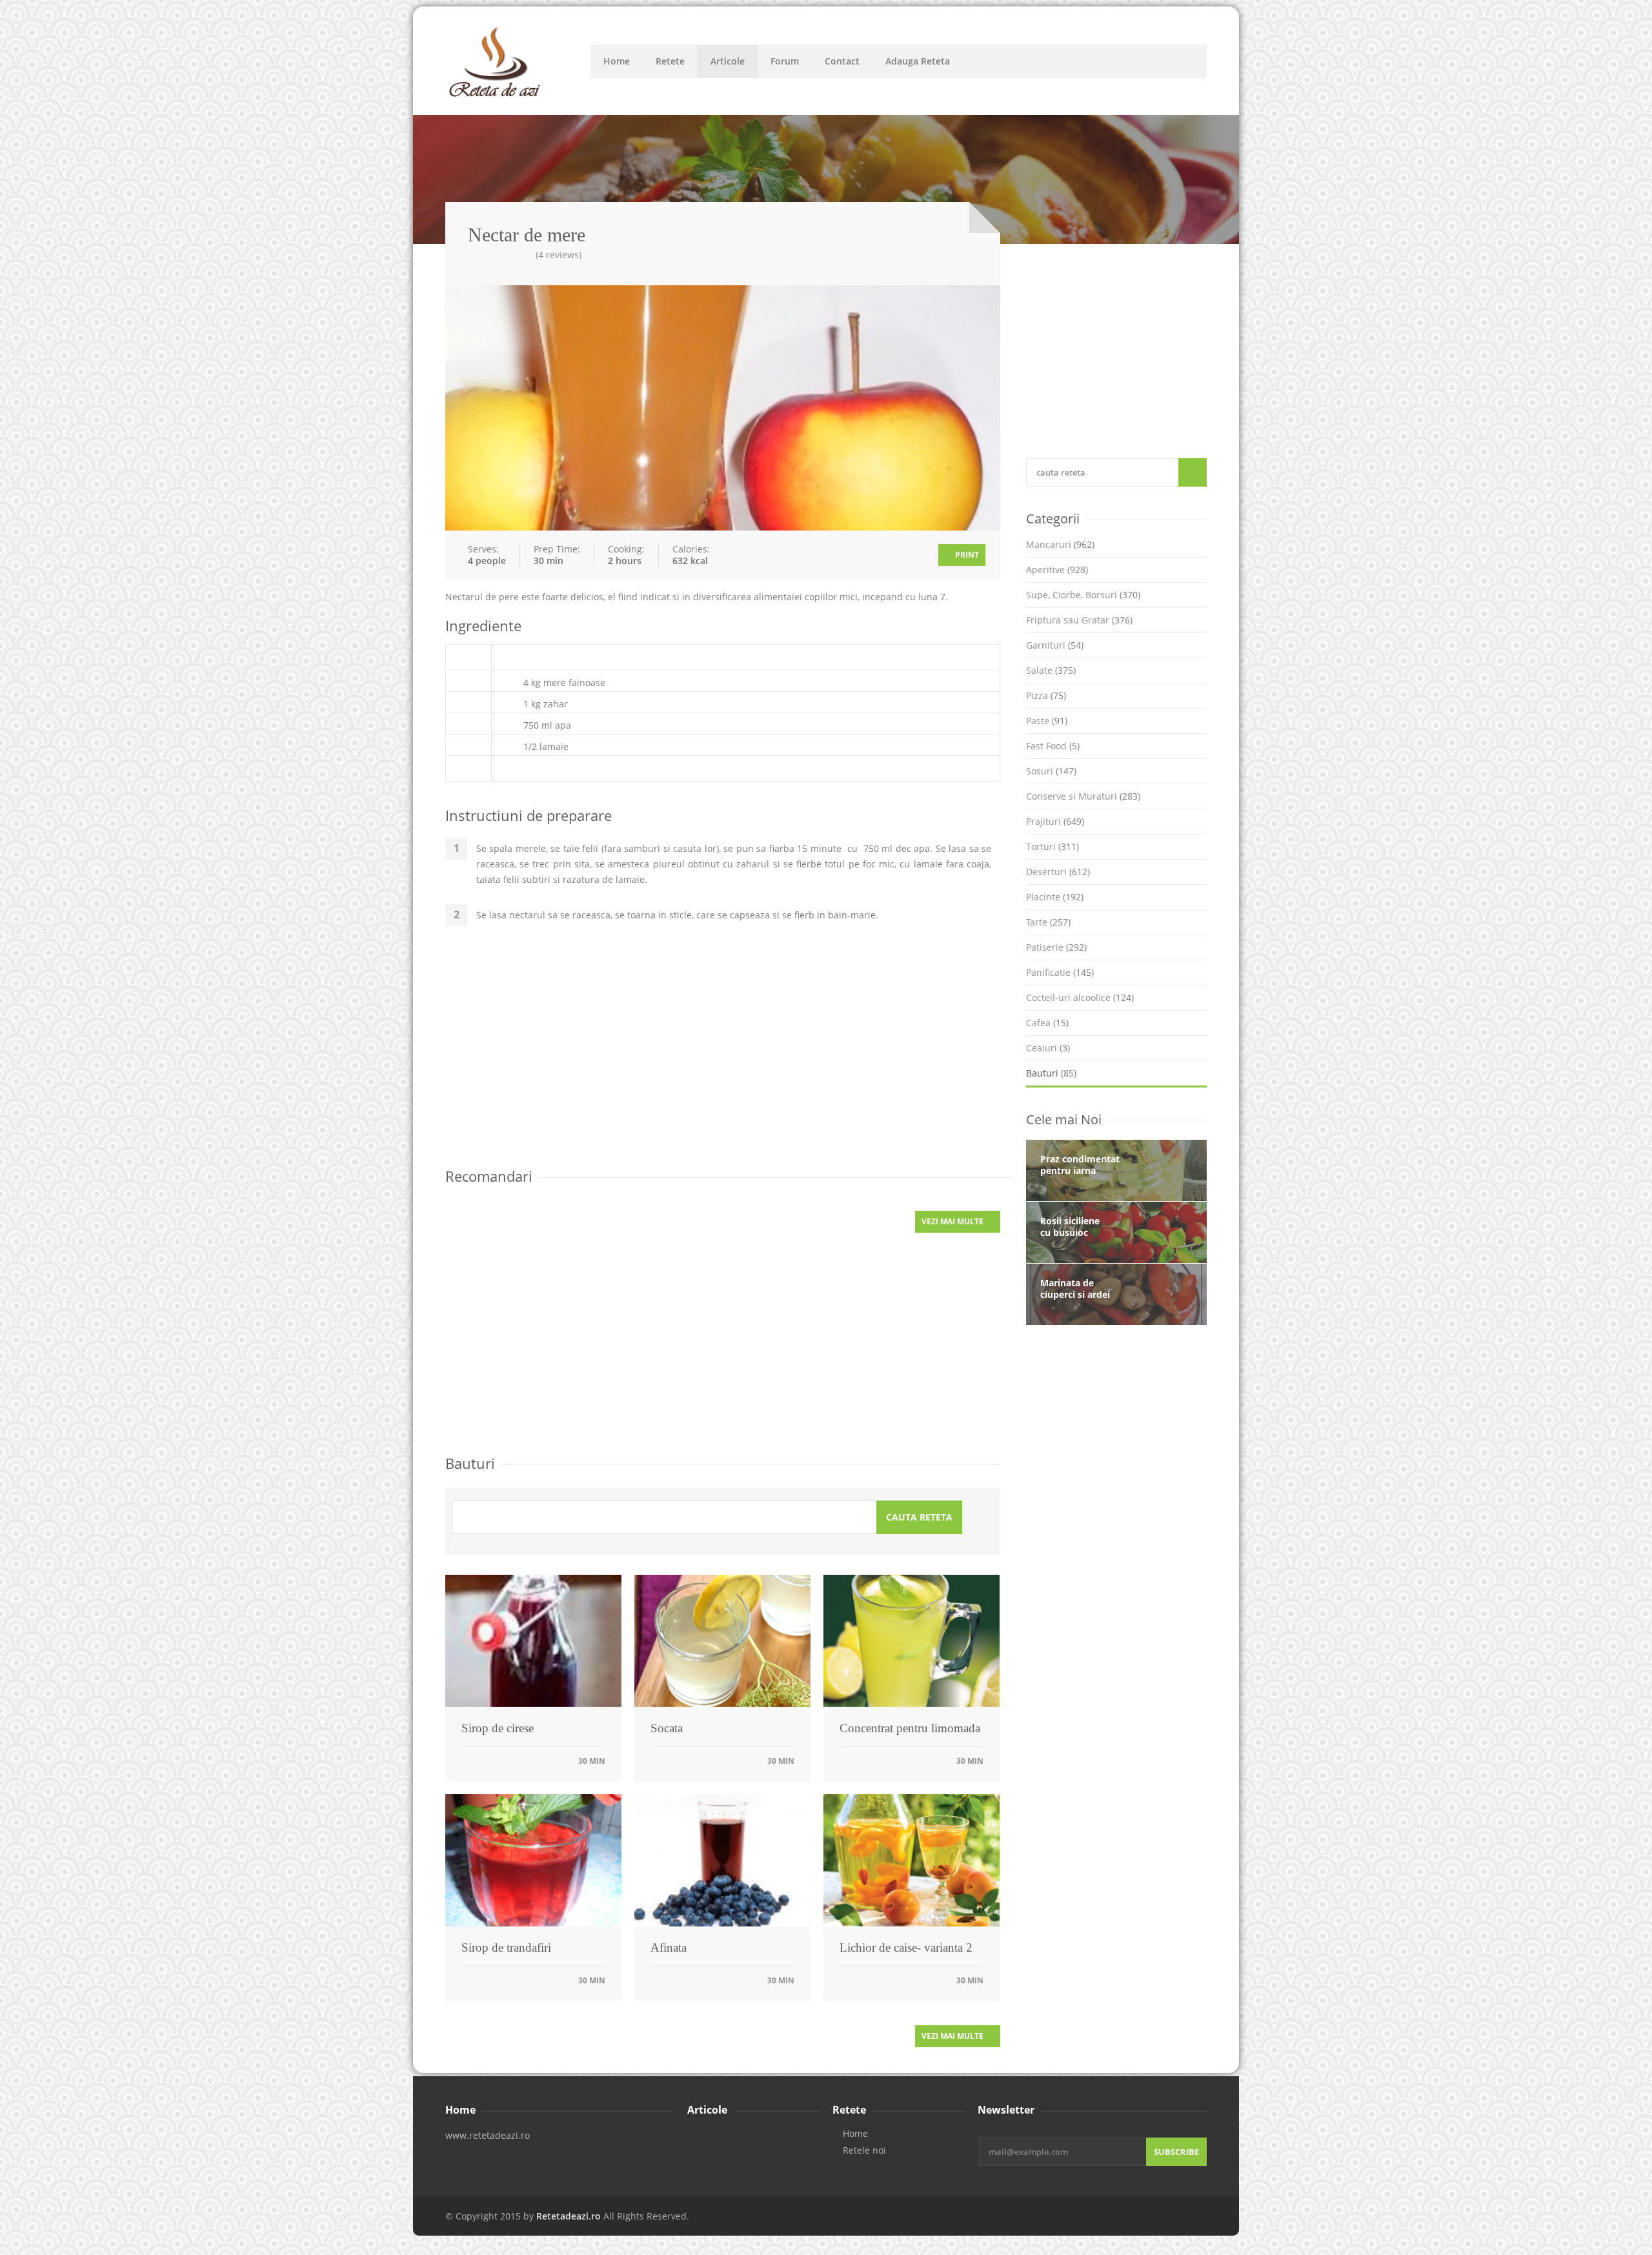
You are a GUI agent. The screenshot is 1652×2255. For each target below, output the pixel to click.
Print (966, 555)
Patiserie (1056, 947)
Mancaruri (1060, 544)
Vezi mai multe (953, 1221)
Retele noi (864, 2150)
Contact (842, 61)
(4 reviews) (559, 255)
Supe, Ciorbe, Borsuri (1083, 595)
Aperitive (1057, 570)
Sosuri (1051, 771)
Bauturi (1051, 1073)
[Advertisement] (723, 1055)
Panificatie (1060, 972)
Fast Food (1053, 746)
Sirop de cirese (498, 1728)
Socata (667, 1728)
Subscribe (1176, 2152)
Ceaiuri (1048, 1048)
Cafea (1047, 1023)
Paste (1047, 721)
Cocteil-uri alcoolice (1080, 997)
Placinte (1055, 897)
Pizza (1046, 695)
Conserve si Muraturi (1083, 796)
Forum (785, 61)
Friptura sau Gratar (1079, 620)
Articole (728, 61)
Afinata (669, 1947)
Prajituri (1055, 821)
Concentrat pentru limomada (910, 1728)
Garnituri (1055, 645)
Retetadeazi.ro (569, 2216)
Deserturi (1058, 872)
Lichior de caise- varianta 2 (906, 1947)
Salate (1051, 670)
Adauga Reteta (918, 61)
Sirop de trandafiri (506, 1947)
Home (617, 61)
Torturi (1053, 846)
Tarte (1048, 922)
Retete (670, 61)
